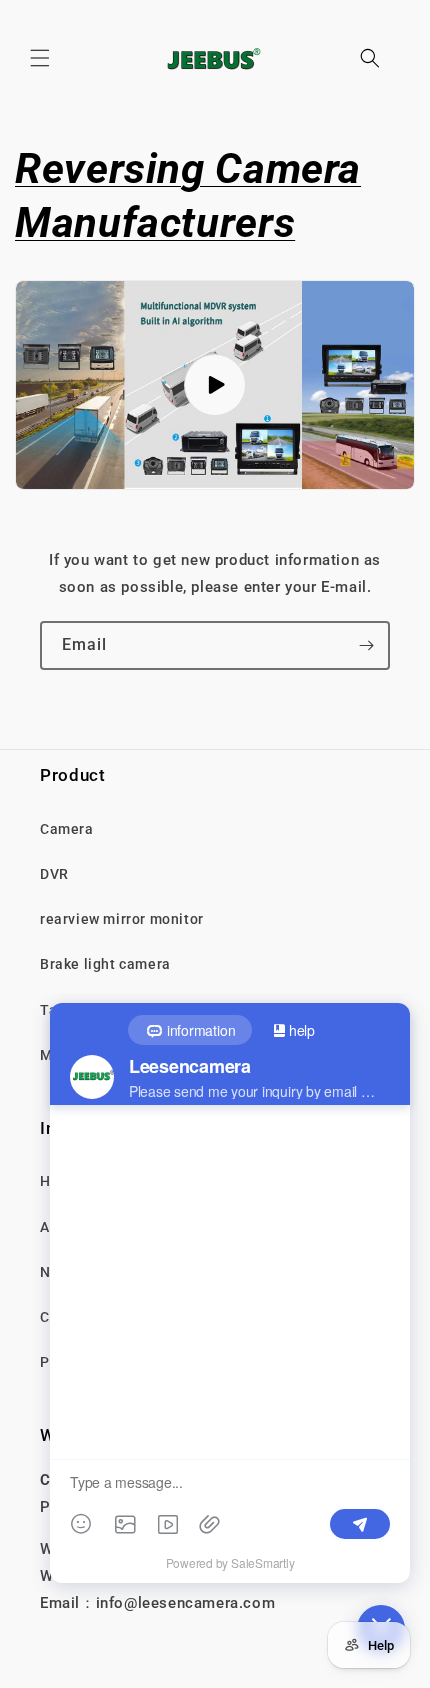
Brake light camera (105, 964)
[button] (40, 58)
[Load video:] (215, 385)
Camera (67, 829)
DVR (54, 874)
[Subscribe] (366, 645)
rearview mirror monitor (122, 919)
